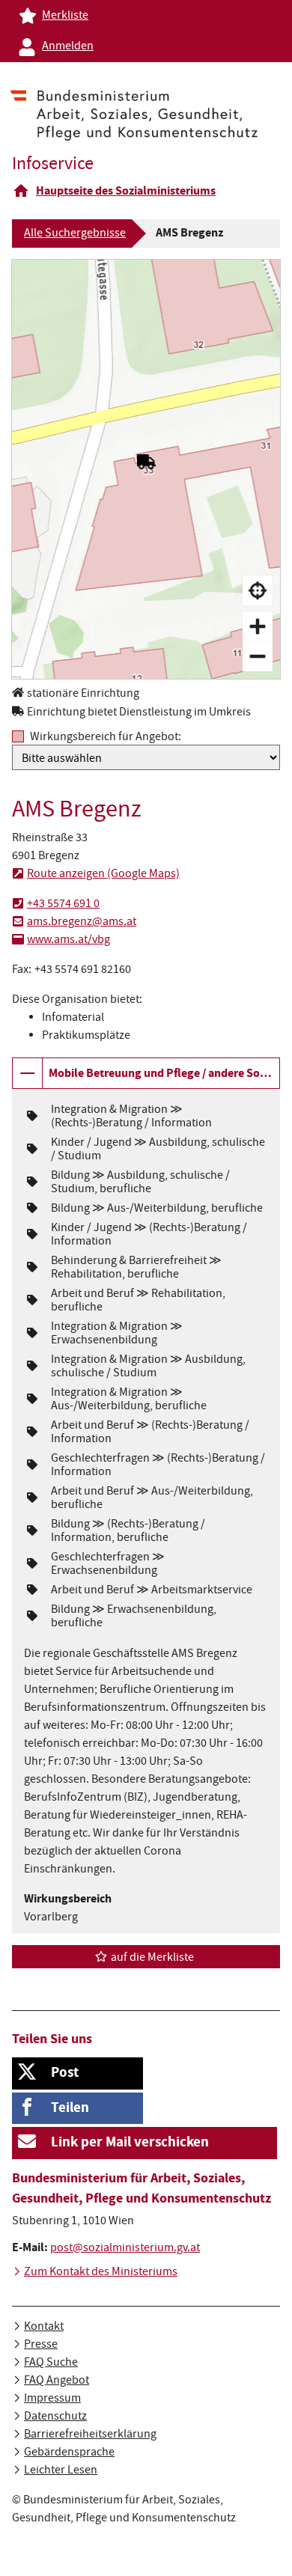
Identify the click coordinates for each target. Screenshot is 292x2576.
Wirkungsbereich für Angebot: (106, 737)
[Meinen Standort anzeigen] (258, 590)
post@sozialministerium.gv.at (125, 2249)
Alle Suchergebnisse (75, 234)
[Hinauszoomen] (258, 656)
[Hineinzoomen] (258, 626)
